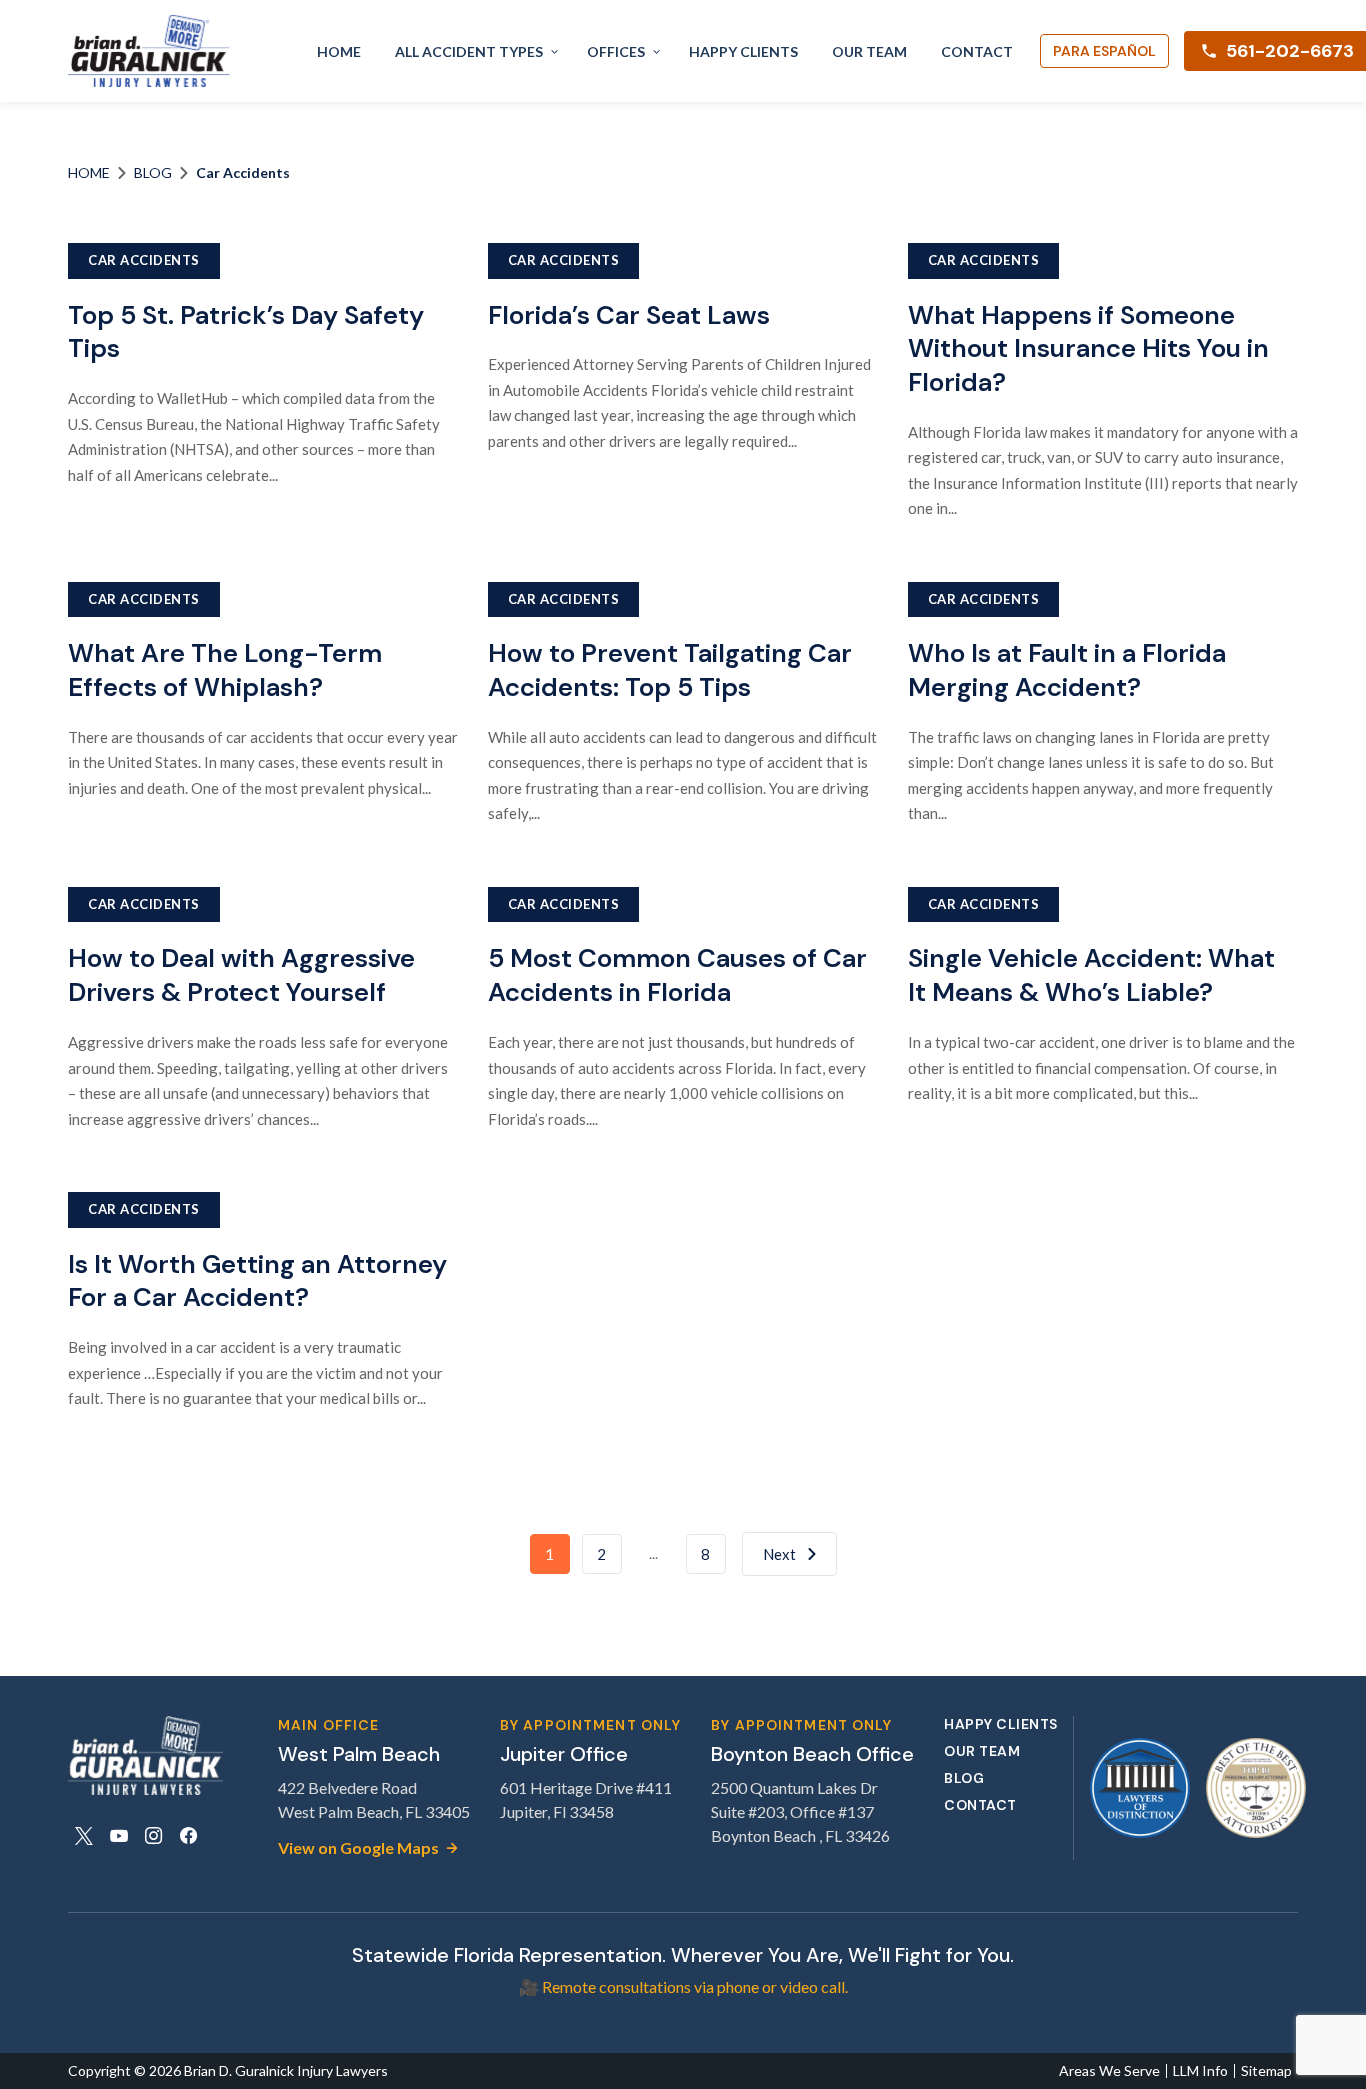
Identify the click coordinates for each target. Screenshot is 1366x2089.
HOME (339, 51)
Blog (964, 1778)
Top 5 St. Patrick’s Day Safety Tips (246, 332)
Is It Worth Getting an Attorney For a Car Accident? (257, 1281)
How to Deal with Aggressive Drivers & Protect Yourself (241, 975)
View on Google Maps (358, 1847)
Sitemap (1266, 2071)
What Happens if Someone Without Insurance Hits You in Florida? (1088, 349)
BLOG (153, 172)
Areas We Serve (1109, 2071)
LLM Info (1200, 2071)
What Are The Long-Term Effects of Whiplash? (225, 670)
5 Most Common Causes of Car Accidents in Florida (677, 975)
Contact (980, 1805)
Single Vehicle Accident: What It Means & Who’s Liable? (1091, 975)
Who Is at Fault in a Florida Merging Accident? (1067, 670)
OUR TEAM (869, 51)
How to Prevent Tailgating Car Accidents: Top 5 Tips (670, 670)
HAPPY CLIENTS (743, 51)
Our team (982, 1751)
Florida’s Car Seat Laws (629, 315)
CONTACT (977, 51)
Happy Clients (1001, 1724)
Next (779, 1554)
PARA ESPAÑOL (1104, 51)
